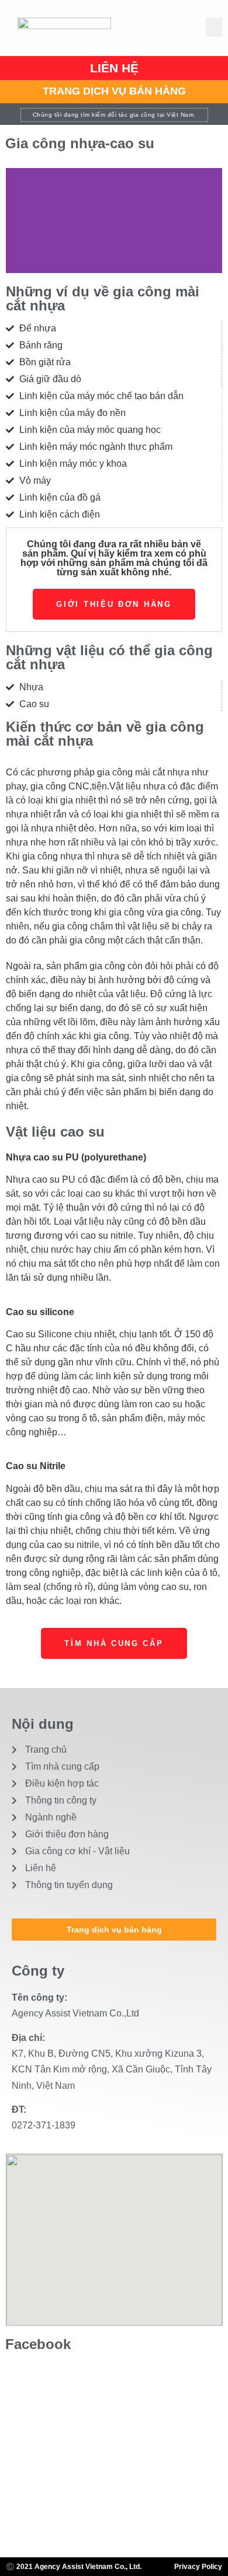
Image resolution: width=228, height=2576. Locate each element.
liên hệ (114, 68)
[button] (214, 27)
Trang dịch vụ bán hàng (114, 91)
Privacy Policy (198, 2567)
